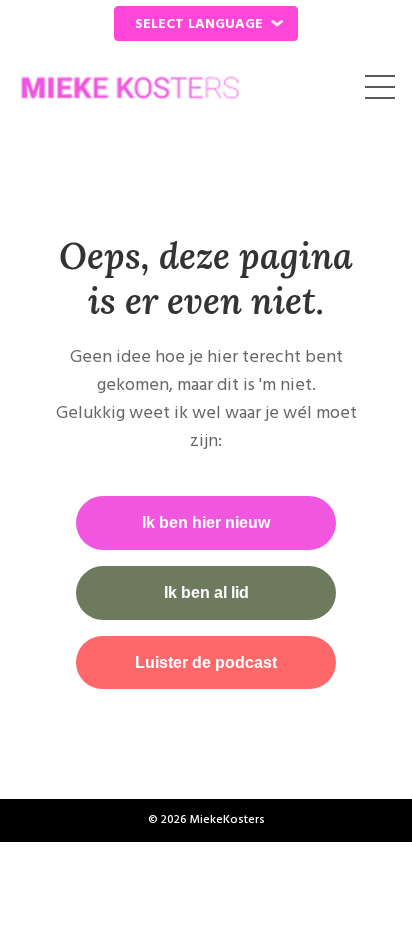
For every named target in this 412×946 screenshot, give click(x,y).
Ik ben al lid (206, 592)
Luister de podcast (206, 662)
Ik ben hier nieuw (206, 522)
